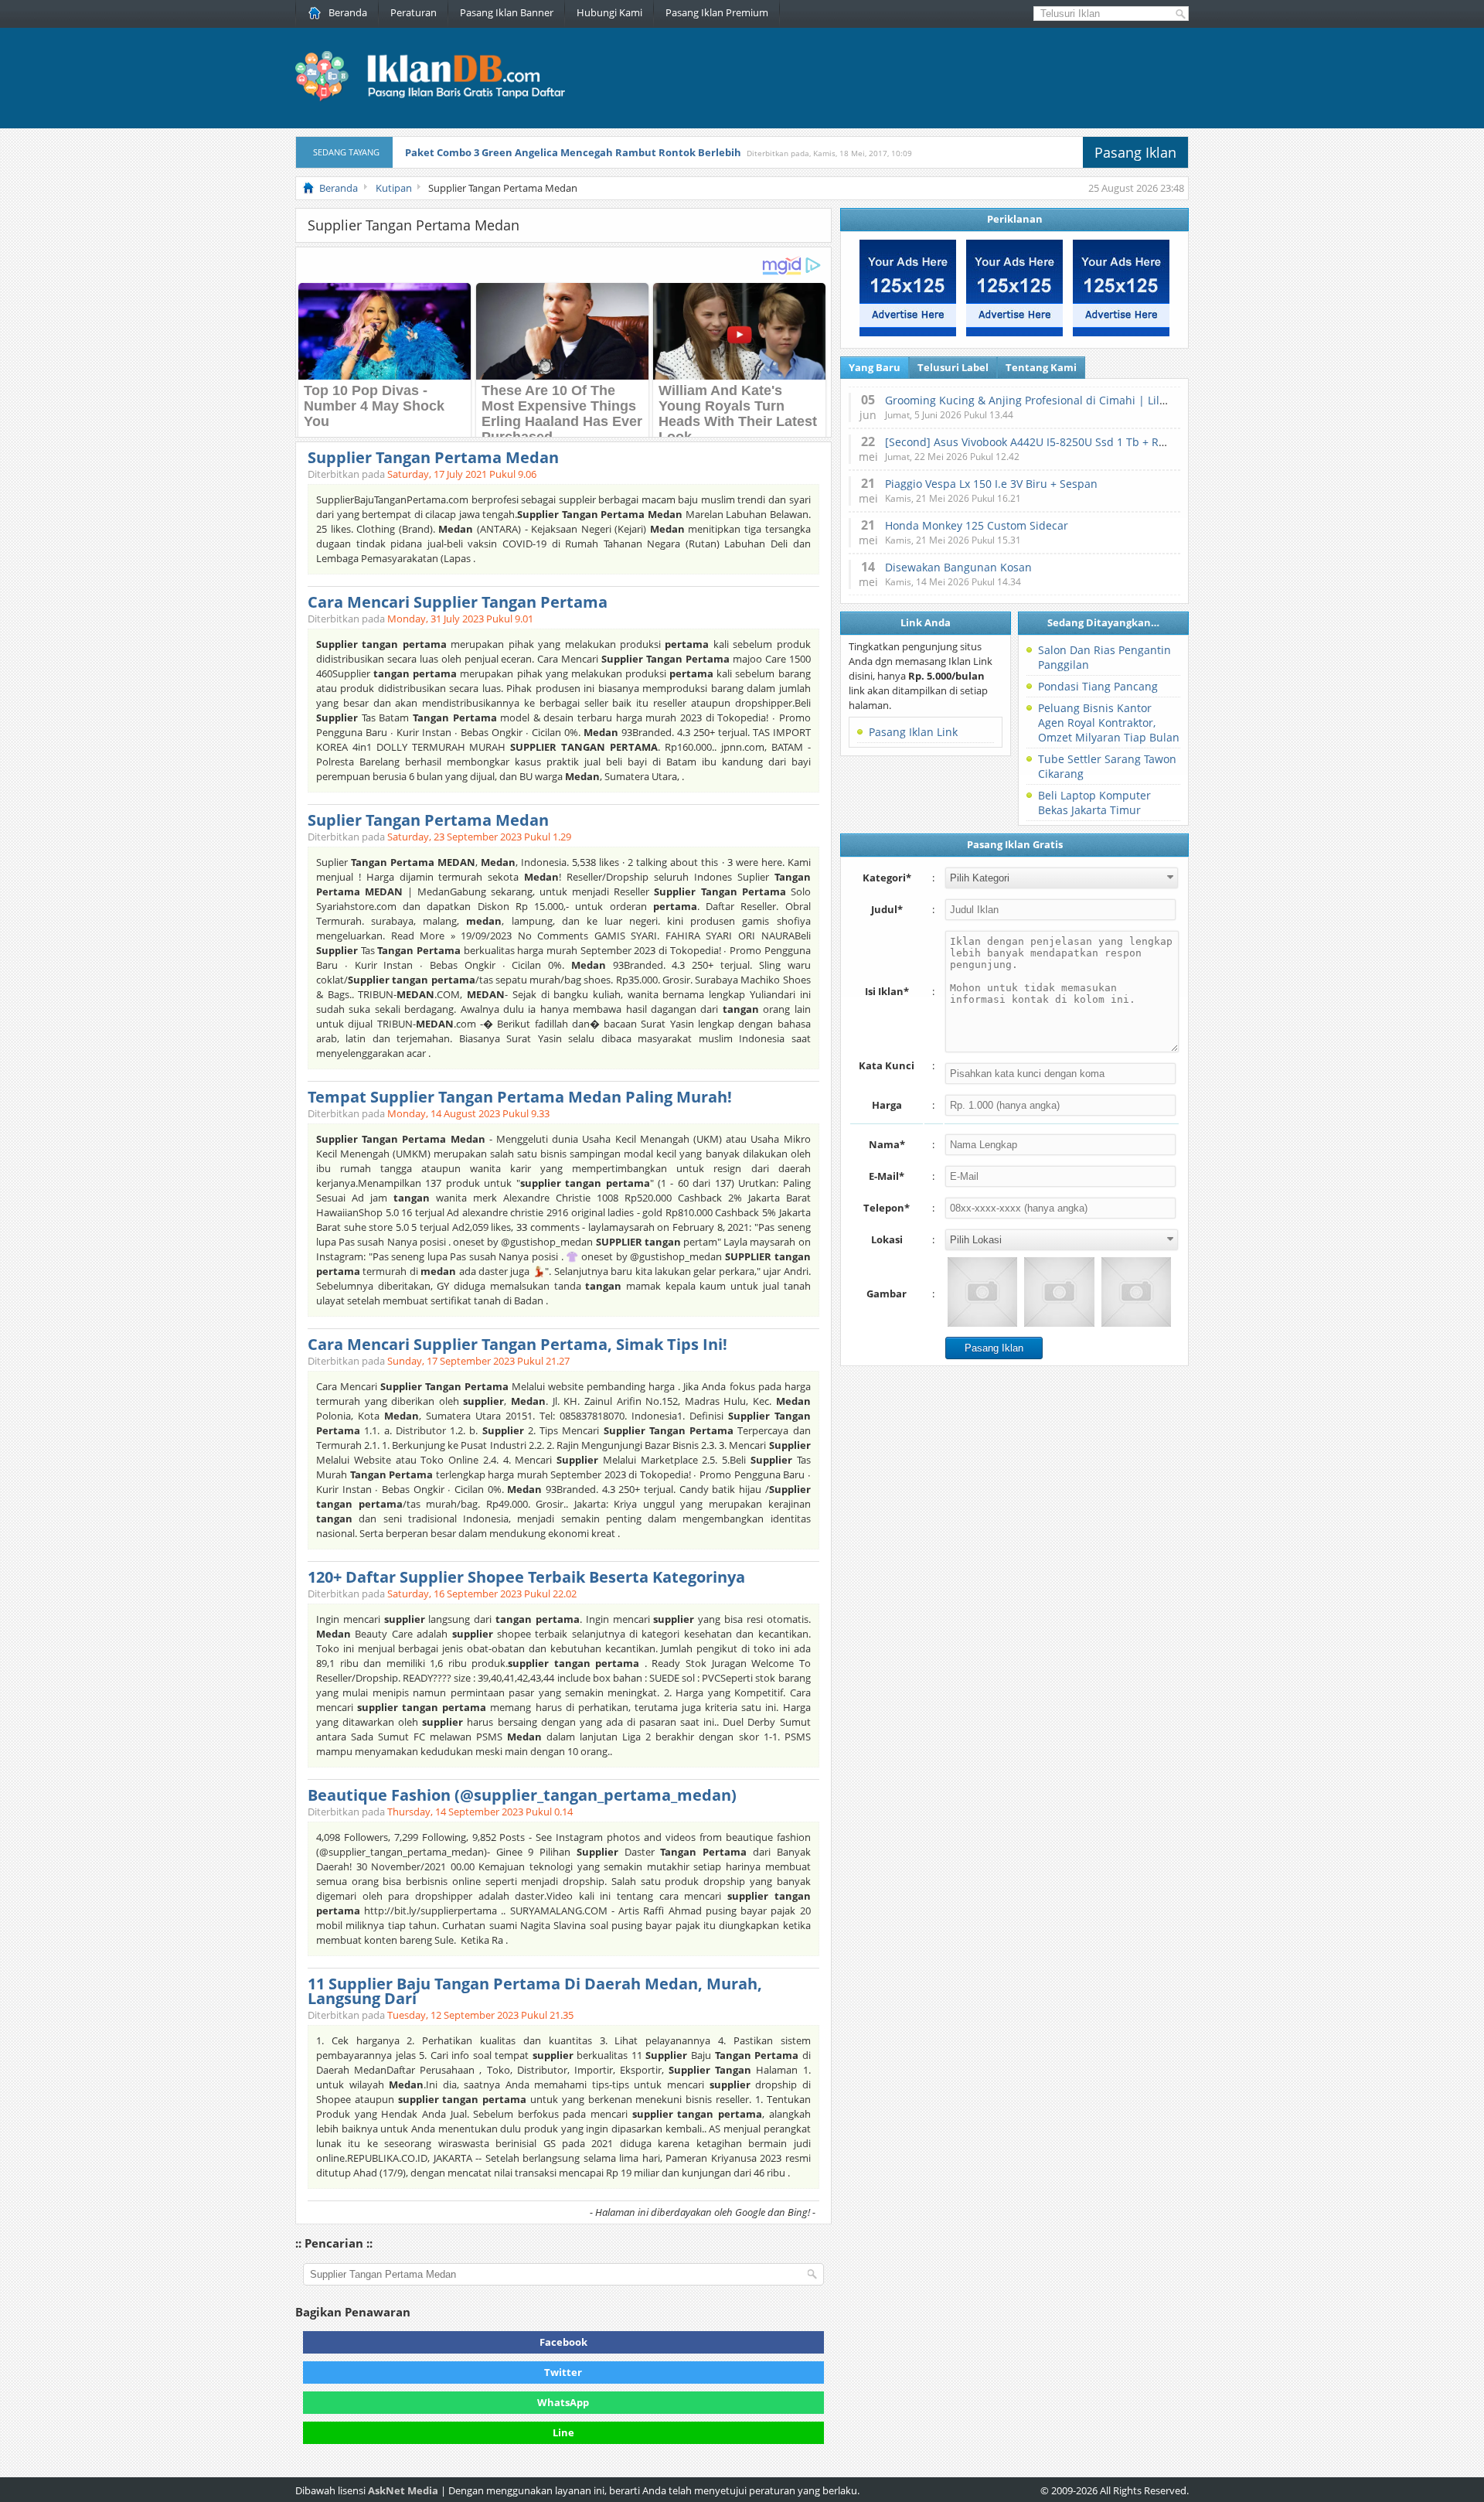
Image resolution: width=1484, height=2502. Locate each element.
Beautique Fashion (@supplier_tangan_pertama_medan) (522, 1795)
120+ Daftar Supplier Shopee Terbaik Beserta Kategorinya (526, 1577)
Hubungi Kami (609, 12)
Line (563, 2432)
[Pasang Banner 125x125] (908, 332)
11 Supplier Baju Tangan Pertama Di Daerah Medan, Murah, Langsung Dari (535, 1991)
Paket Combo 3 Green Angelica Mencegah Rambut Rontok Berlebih (573, 152)
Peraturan (414, 12)
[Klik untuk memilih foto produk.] (982, 1292)
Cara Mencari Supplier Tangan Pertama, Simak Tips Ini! (517, 1344)
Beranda (348, 12)
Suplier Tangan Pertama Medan (428, 820)
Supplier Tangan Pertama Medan (433, 457)
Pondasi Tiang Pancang (1098, 686)
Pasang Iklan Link (913, 732)
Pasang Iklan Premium (717, 12)
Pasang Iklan (1135, 152)
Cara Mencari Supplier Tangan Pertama (458, 602)
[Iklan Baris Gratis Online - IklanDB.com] (440, 98)
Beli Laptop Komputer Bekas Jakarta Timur (1094, 803)
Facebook (563, 2342)
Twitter (563, 2372)
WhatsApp (563, 2402)
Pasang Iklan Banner (507, 12)
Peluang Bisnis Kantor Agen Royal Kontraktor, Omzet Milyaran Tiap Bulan (1109, 723)
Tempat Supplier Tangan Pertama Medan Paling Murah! (520, 1097)
